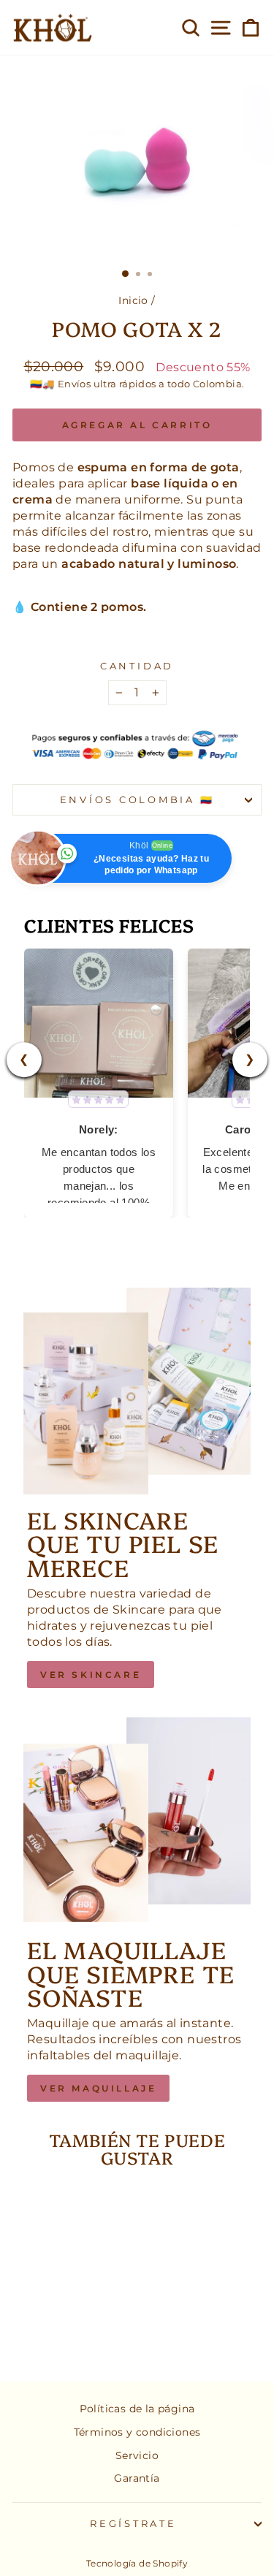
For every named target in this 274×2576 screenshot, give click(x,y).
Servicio (137, 2455)
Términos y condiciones (137, 2432)
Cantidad (137, 666)
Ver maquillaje (98, 2088)
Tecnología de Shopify (137, 2563)
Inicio (133, 300)
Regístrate (133, 2524)
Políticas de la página (137, 2409)
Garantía (137, 2478)
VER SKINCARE (91, 1675)
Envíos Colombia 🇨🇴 (137, 800)
